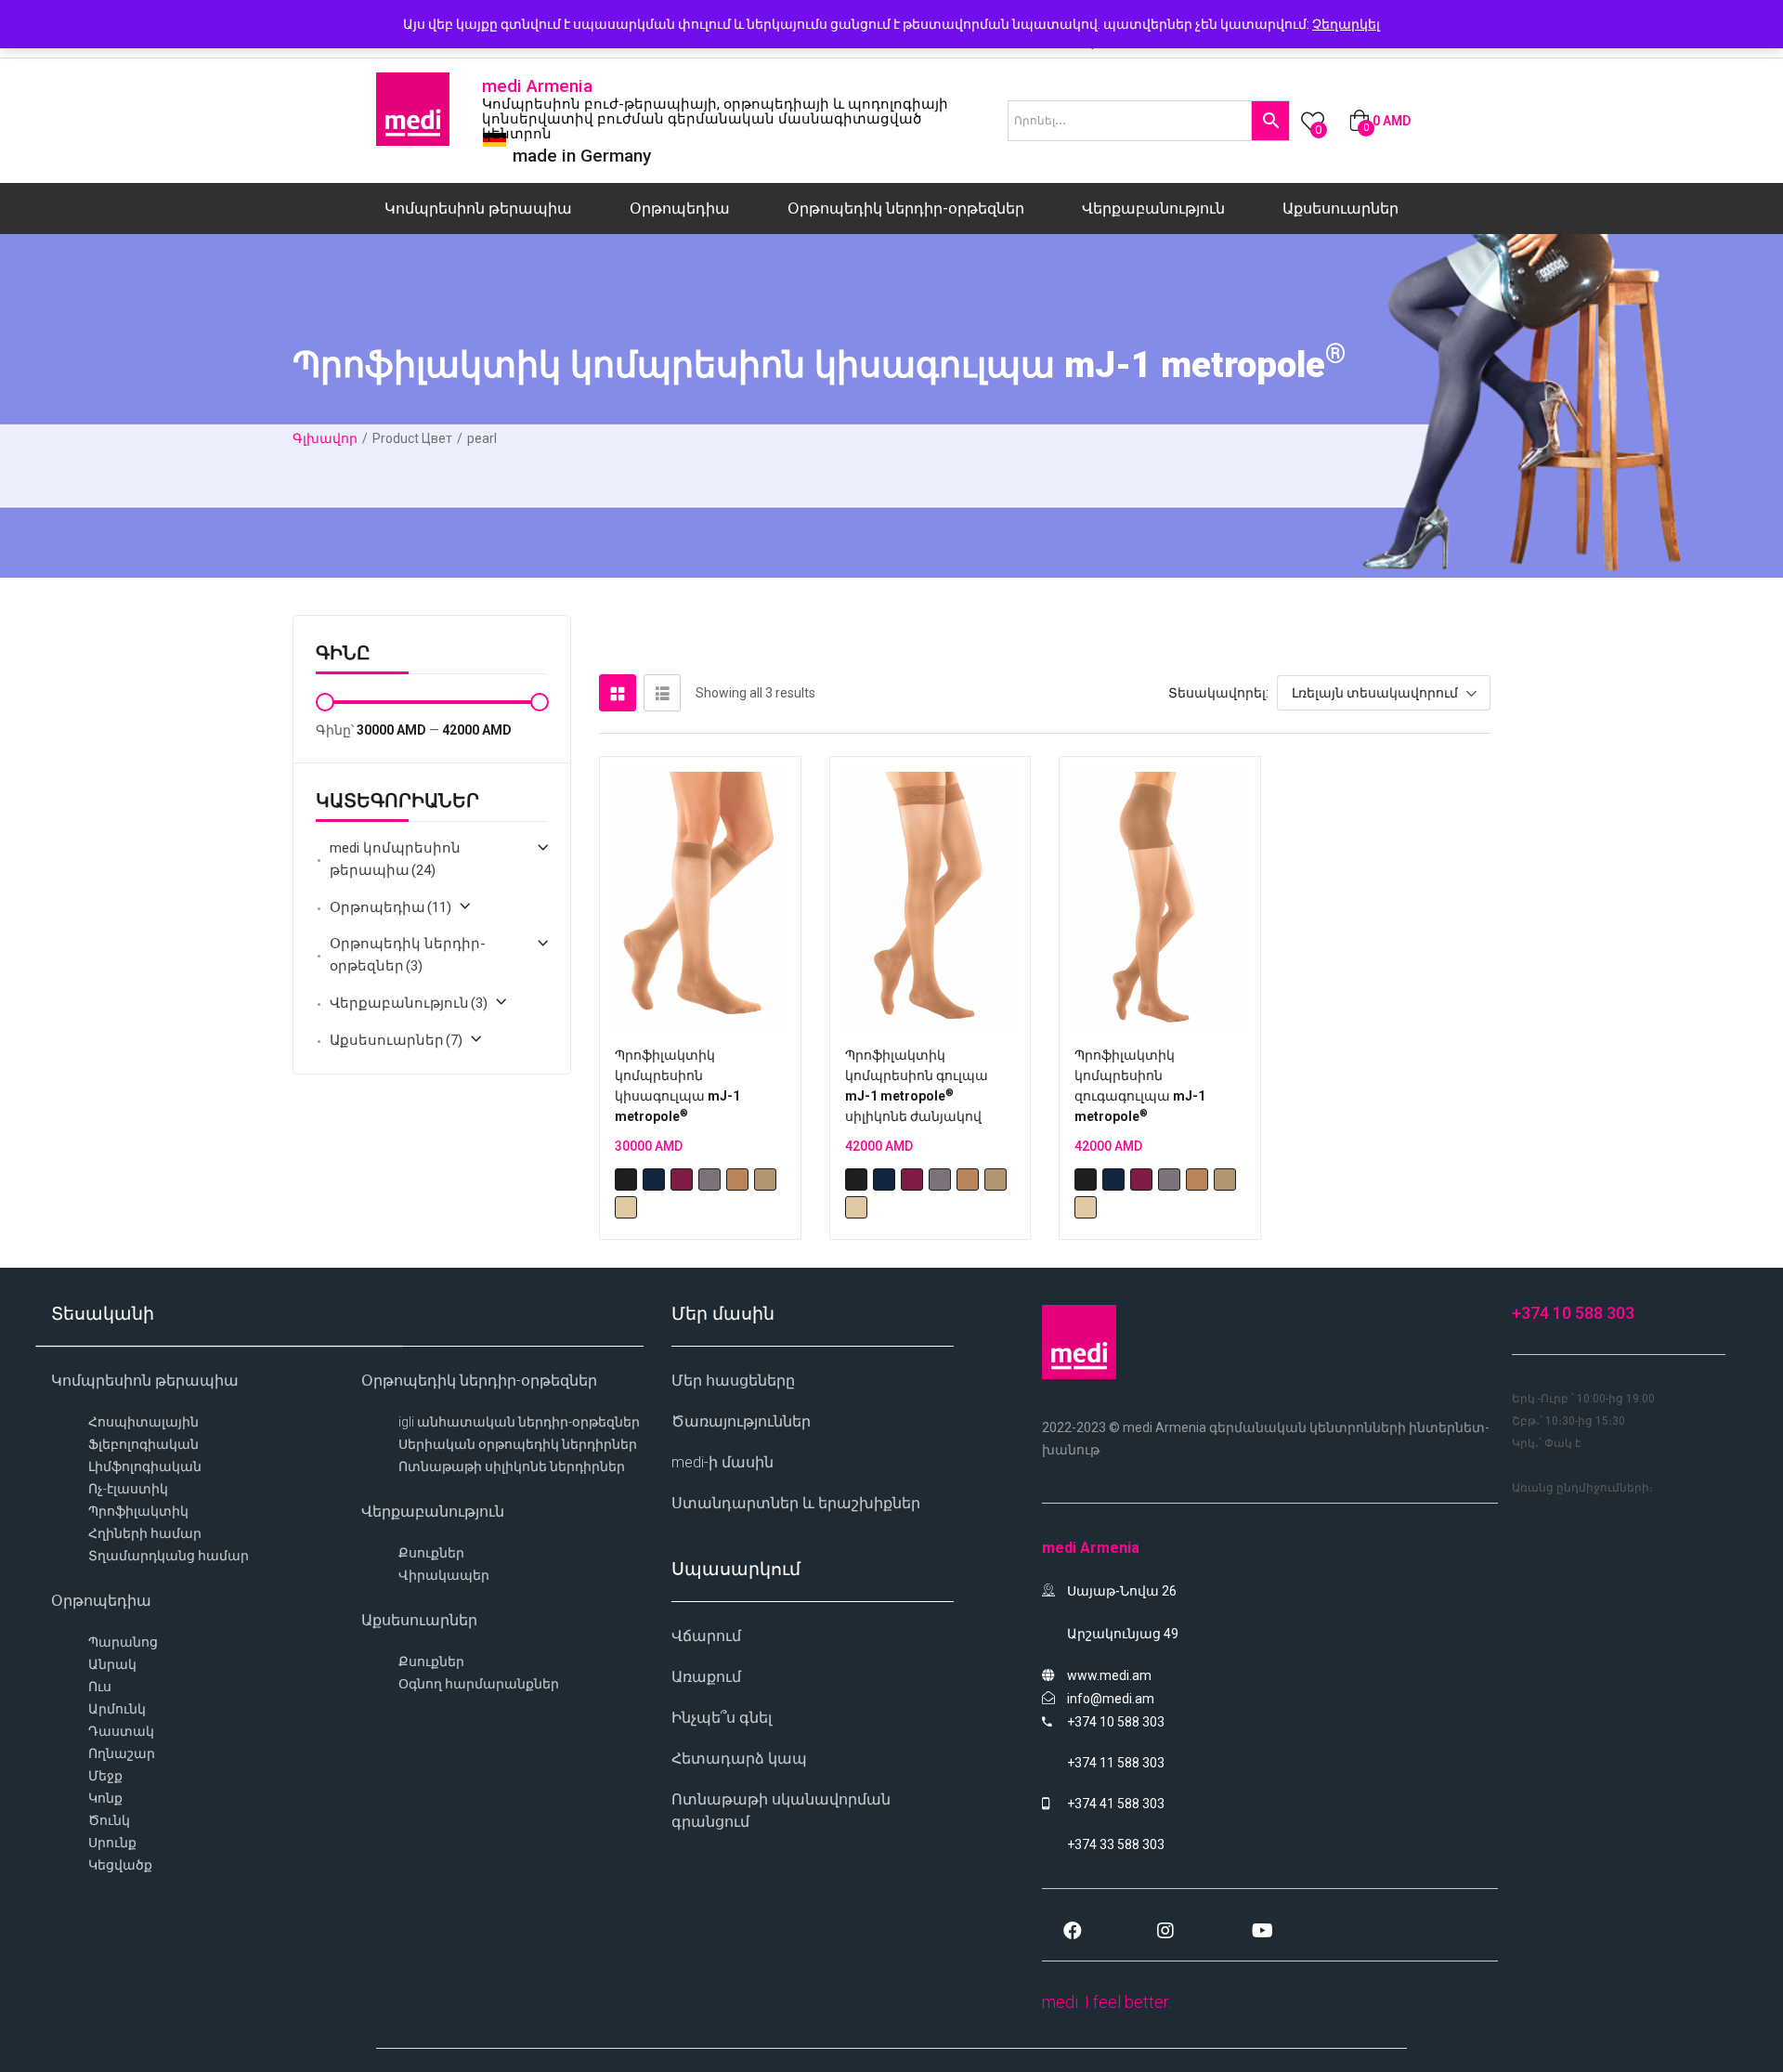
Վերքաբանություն (1153, 209)
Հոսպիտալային (143, 1422)
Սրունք (112, 1843)
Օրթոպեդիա (680, 209)
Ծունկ (109, 1820)
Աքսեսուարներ (1341, 209)
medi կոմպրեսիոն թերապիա (395, 859)
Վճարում (706, 1636)
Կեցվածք (120, 1865)
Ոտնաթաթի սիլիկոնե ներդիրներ (512, 1466)
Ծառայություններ (741, 1421)
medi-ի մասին (722, 1462)
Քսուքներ (431, 1553)
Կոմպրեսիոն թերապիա (478, 209)
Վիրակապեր (444, 1575)
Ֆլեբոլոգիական (143, 1444)
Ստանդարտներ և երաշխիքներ (796, 1503)
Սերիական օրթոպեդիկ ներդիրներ (518, 1444)
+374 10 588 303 (1573, 1313)
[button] (1380, 121)
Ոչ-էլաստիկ (128, 1489)
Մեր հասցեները (733, 1381)
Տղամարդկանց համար (169, 1556)
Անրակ (112, 1664)
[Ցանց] (618, 693)
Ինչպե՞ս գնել (722, 1718)
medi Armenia (537, 86)
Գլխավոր (325, 438)
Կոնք (105, 1798)
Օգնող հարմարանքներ (479, 1684)
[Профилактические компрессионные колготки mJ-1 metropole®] (1160, 900)
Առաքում (706, 1677)
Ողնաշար (122, 1753)
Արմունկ (117, 1709)
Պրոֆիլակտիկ (138, 1511)
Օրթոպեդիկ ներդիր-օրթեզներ (906, 209)
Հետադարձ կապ (739, 1759)
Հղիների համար (145, 1533)
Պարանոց (123, 1642)
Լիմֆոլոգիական (145, 1466)
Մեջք (105, 1776)
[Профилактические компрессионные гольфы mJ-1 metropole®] (700, 900)
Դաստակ (121, 1731)
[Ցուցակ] (662, 693)
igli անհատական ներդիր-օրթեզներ (519, 1422)
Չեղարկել (1346, 24)
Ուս (100, 1687)
